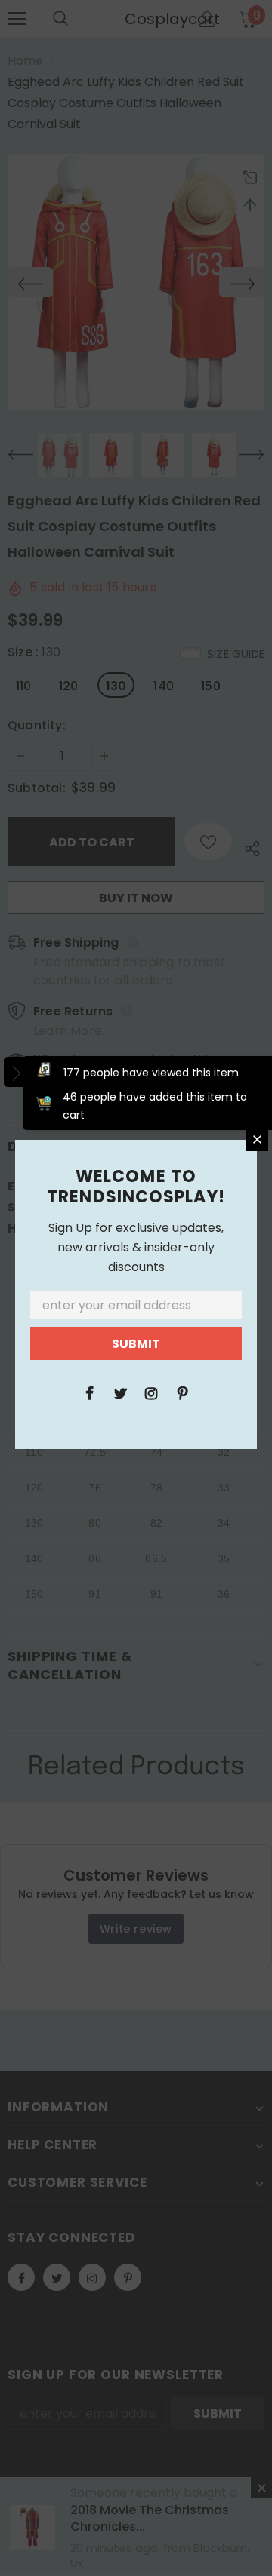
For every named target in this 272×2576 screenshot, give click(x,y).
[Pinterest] (182, 1392)
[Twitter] (120, 1392)
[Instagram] (151, 1392)
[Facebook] (89, 1392)
